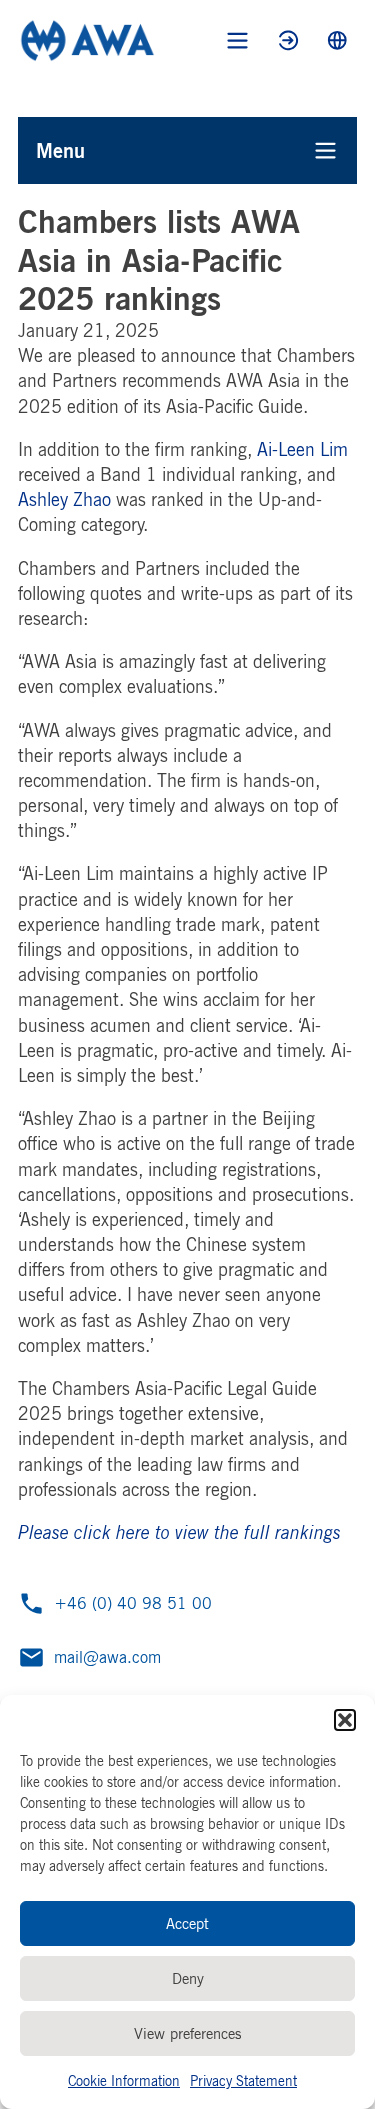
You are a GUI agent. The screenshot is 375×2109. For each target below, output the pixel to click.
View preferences (188, 2033)
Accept (187, 1923)
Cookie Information (124, 2080)
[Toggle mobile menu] (237, 40)
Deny (188, 1978)
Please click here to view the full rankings (179, 1532)
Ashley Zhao (64, 499)
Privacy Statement (243, 2080)
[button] (345, 1720)
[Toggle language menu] (337, 40)
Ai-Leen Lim (302, 449)
